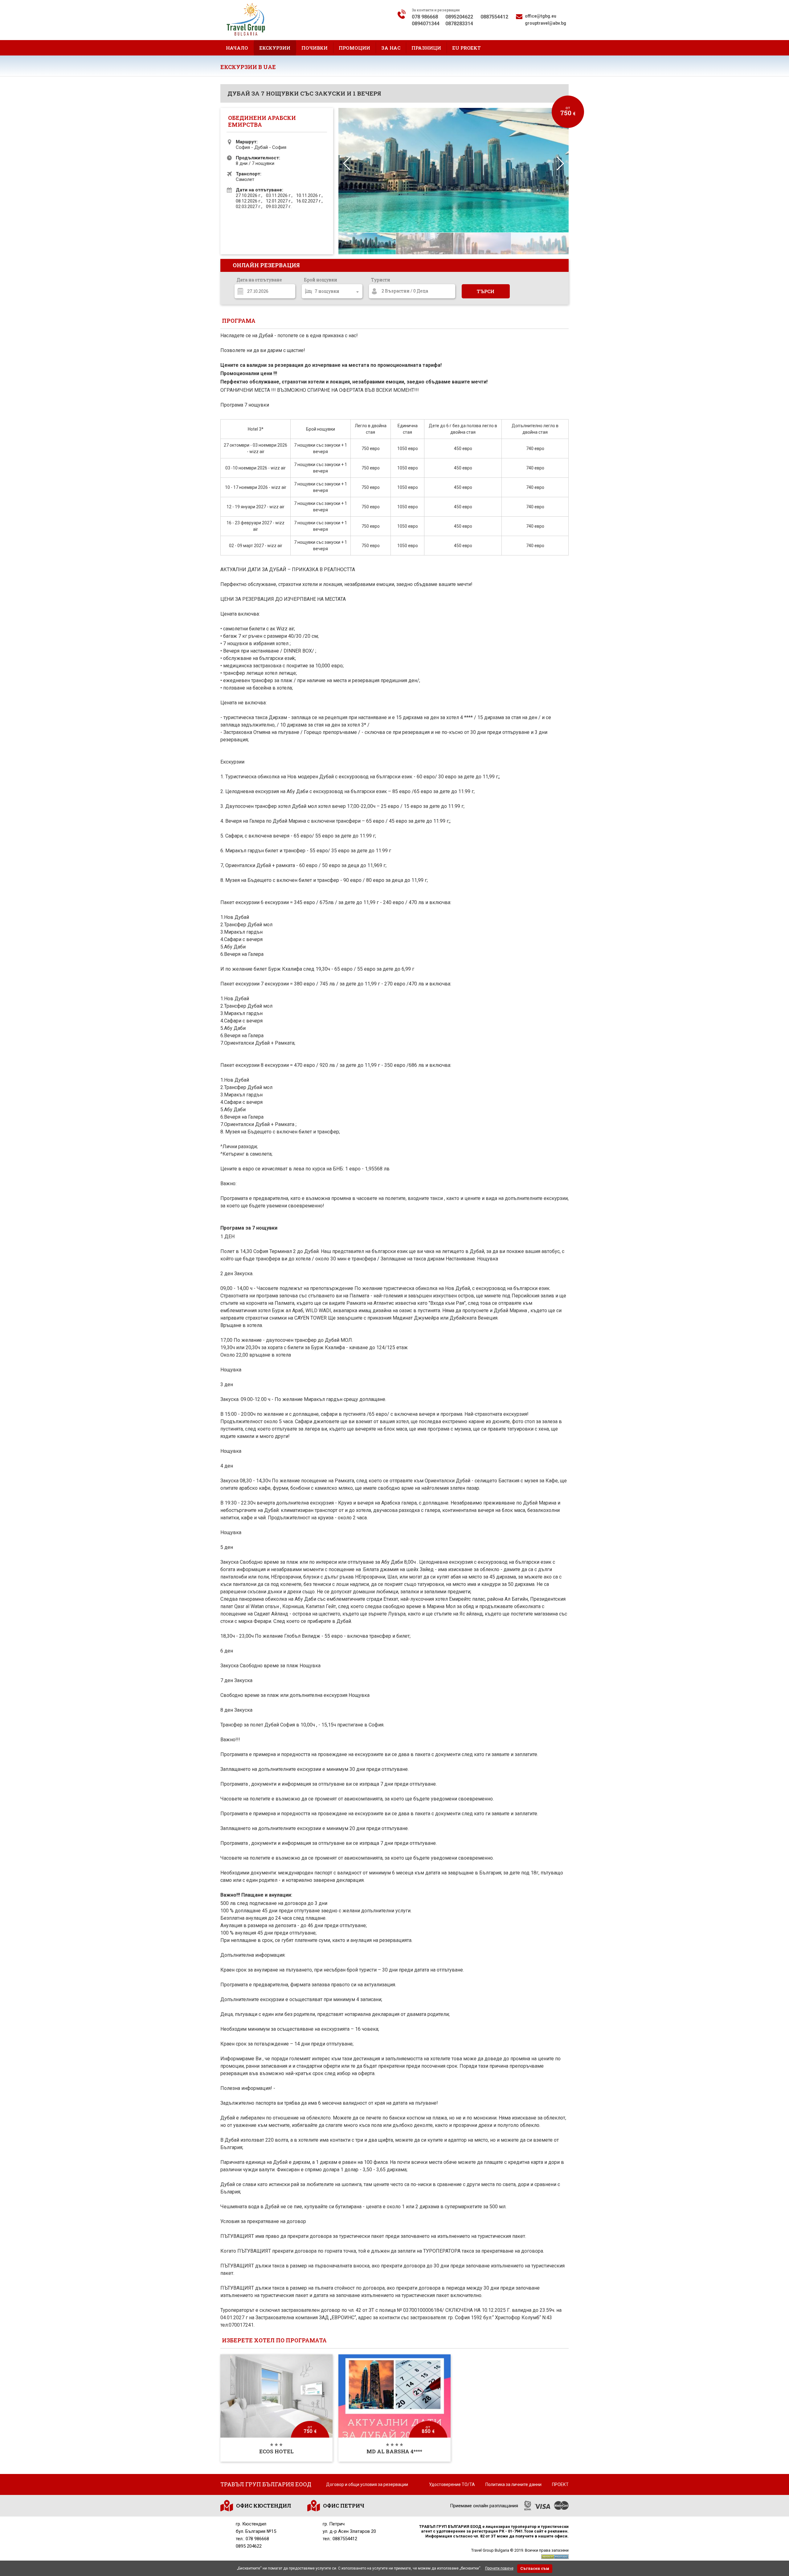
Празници (426, 48)
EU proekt (466, 48)
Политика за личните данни (513, 2484)
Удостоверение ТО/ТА (452, 2484)
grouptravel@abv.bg (546, 23)
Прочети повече (499, 2568)
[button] (560, 164)
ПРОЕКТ (560, 2484)
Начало (237, 48)
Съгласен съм (535, 2568)
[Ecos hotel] (276, 2408)
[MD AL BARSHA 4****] (394, 2408)
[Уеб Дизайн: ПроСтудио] (555, 2556)
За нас (391, 48)
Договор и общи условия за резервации (367, 2484)
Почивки (315, 48)
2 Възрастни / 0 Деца (405, 291)
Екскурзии (275, 48)
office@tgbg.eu (541, 16)
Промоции (354, 48)
